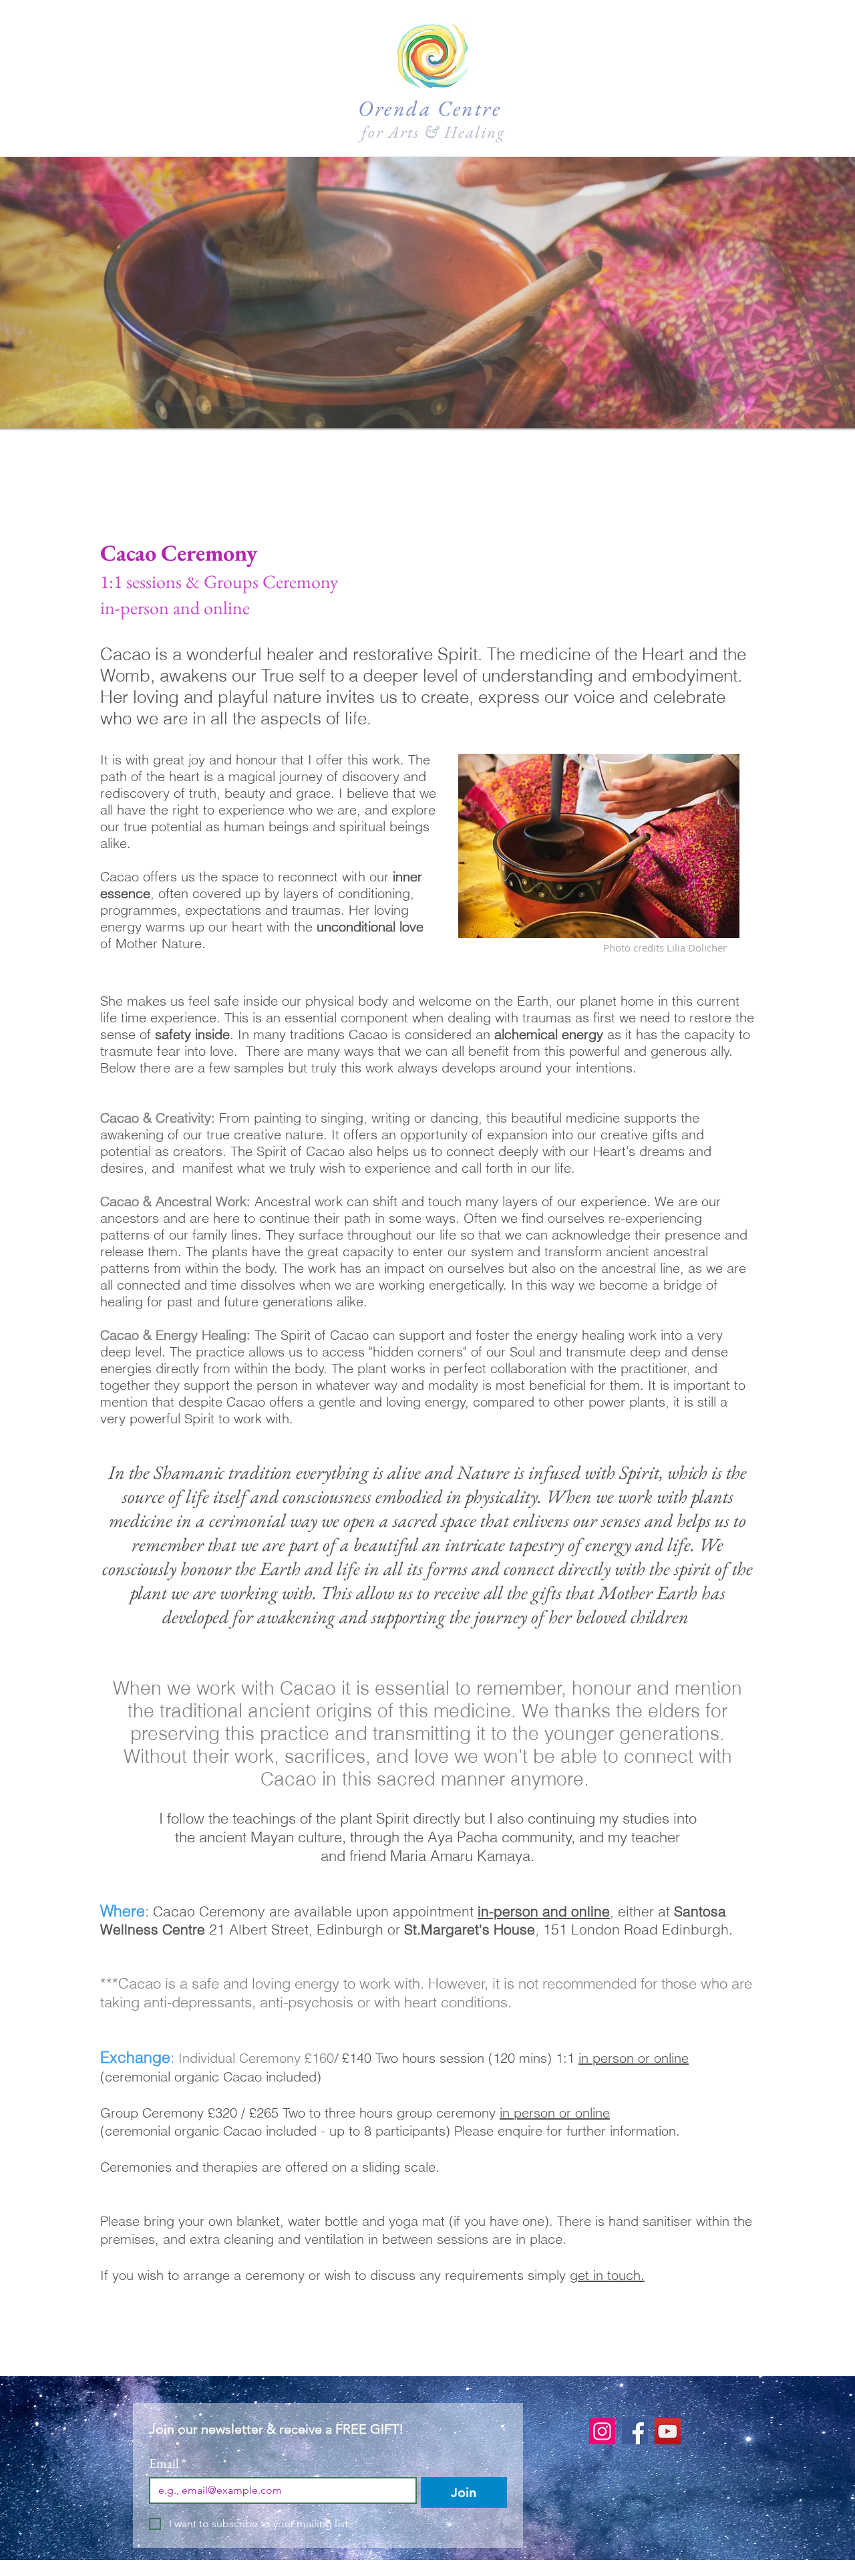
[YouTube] (668, 2431)
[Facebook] (635, 2431)
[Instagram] (602, 2431)
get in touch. (607, 2275)
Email (168, 2463)
